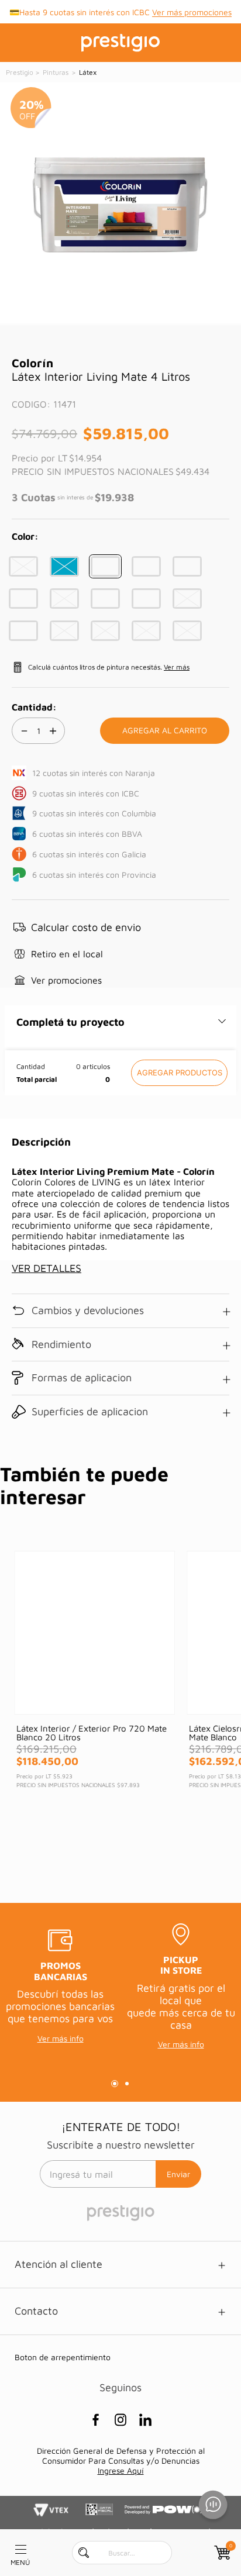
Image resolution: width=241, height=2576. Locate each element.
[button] (23, 566)
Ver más (177, 667)
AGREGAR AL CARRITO (179, 1073)
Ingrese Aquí (121, 2470)
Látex (87, 72)
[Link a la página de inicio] (20, 73)
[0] (221, 2553)
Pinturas (56, 72)
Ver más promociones (192, 12)
